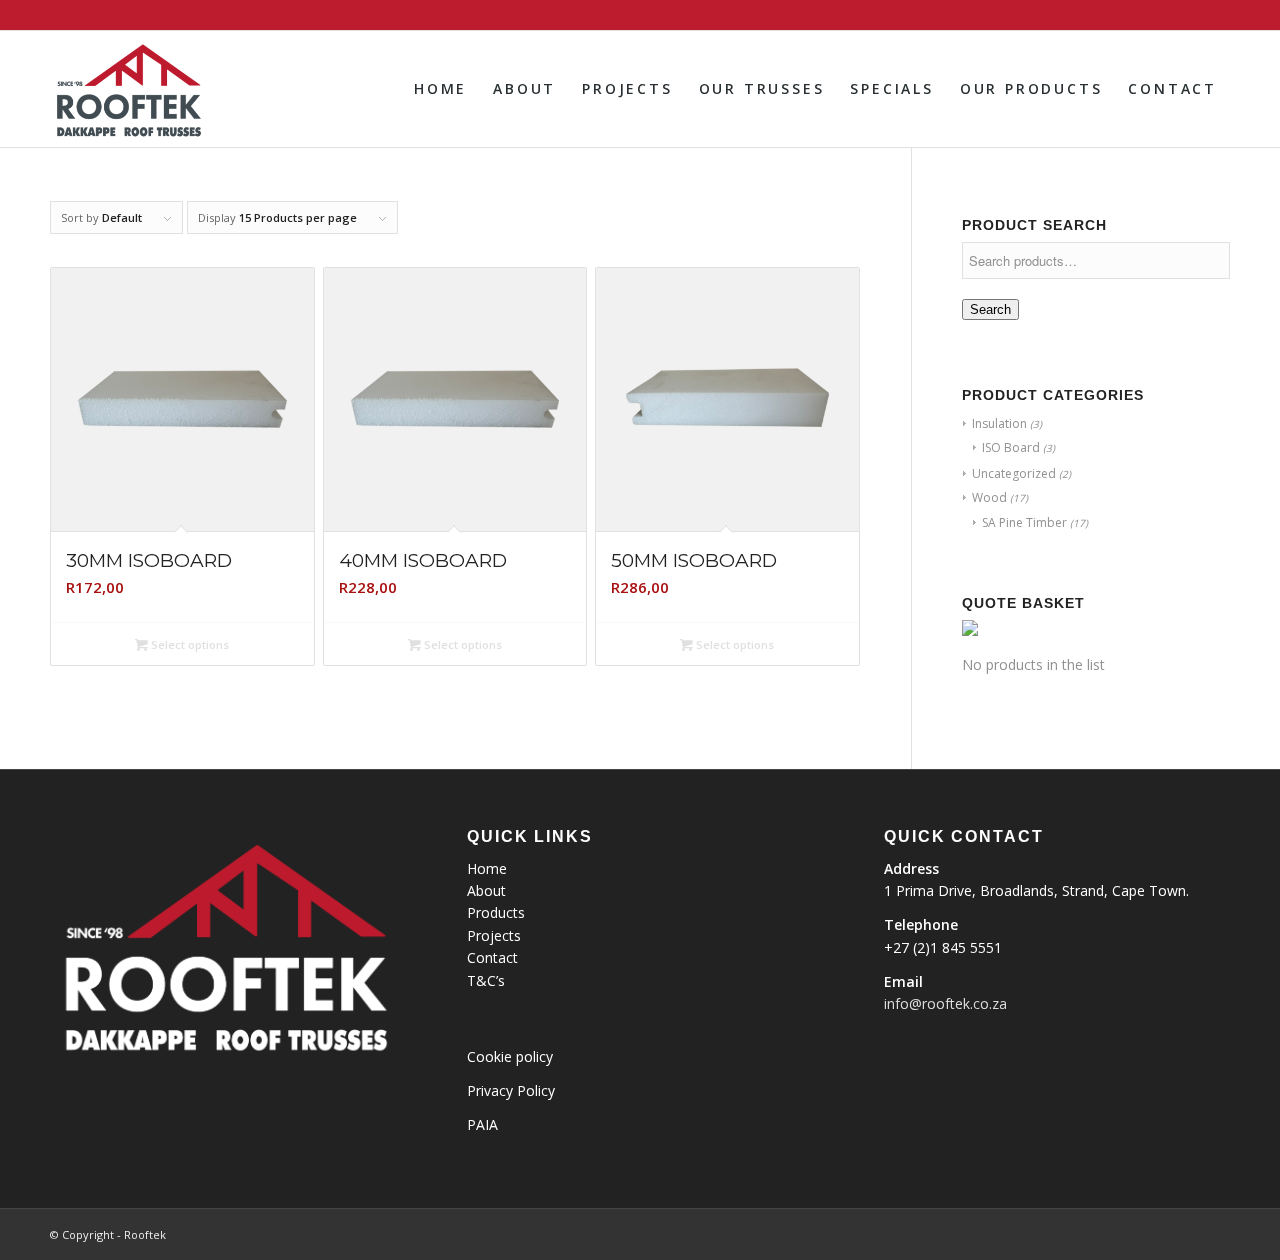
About (486, 890)
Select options (188, 644)
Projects (494, 935)
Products (496, 912)
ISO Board (1011, 447)
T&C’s (486, 980)
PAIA (482, 1124)
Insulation (999, 423)
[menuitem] (440, 89)
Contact (492, 957)
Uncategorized (1014, 473)
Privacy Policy (511, 1090)
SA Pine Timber (1024, 522)
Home (487, 868)
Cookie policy (510, 1056)
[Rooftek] (127, 89)
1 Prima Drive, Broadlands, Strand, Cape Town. (1036, 890)
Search (990, 309)
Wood (989, 497)
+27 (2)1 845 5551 (943, 947)
